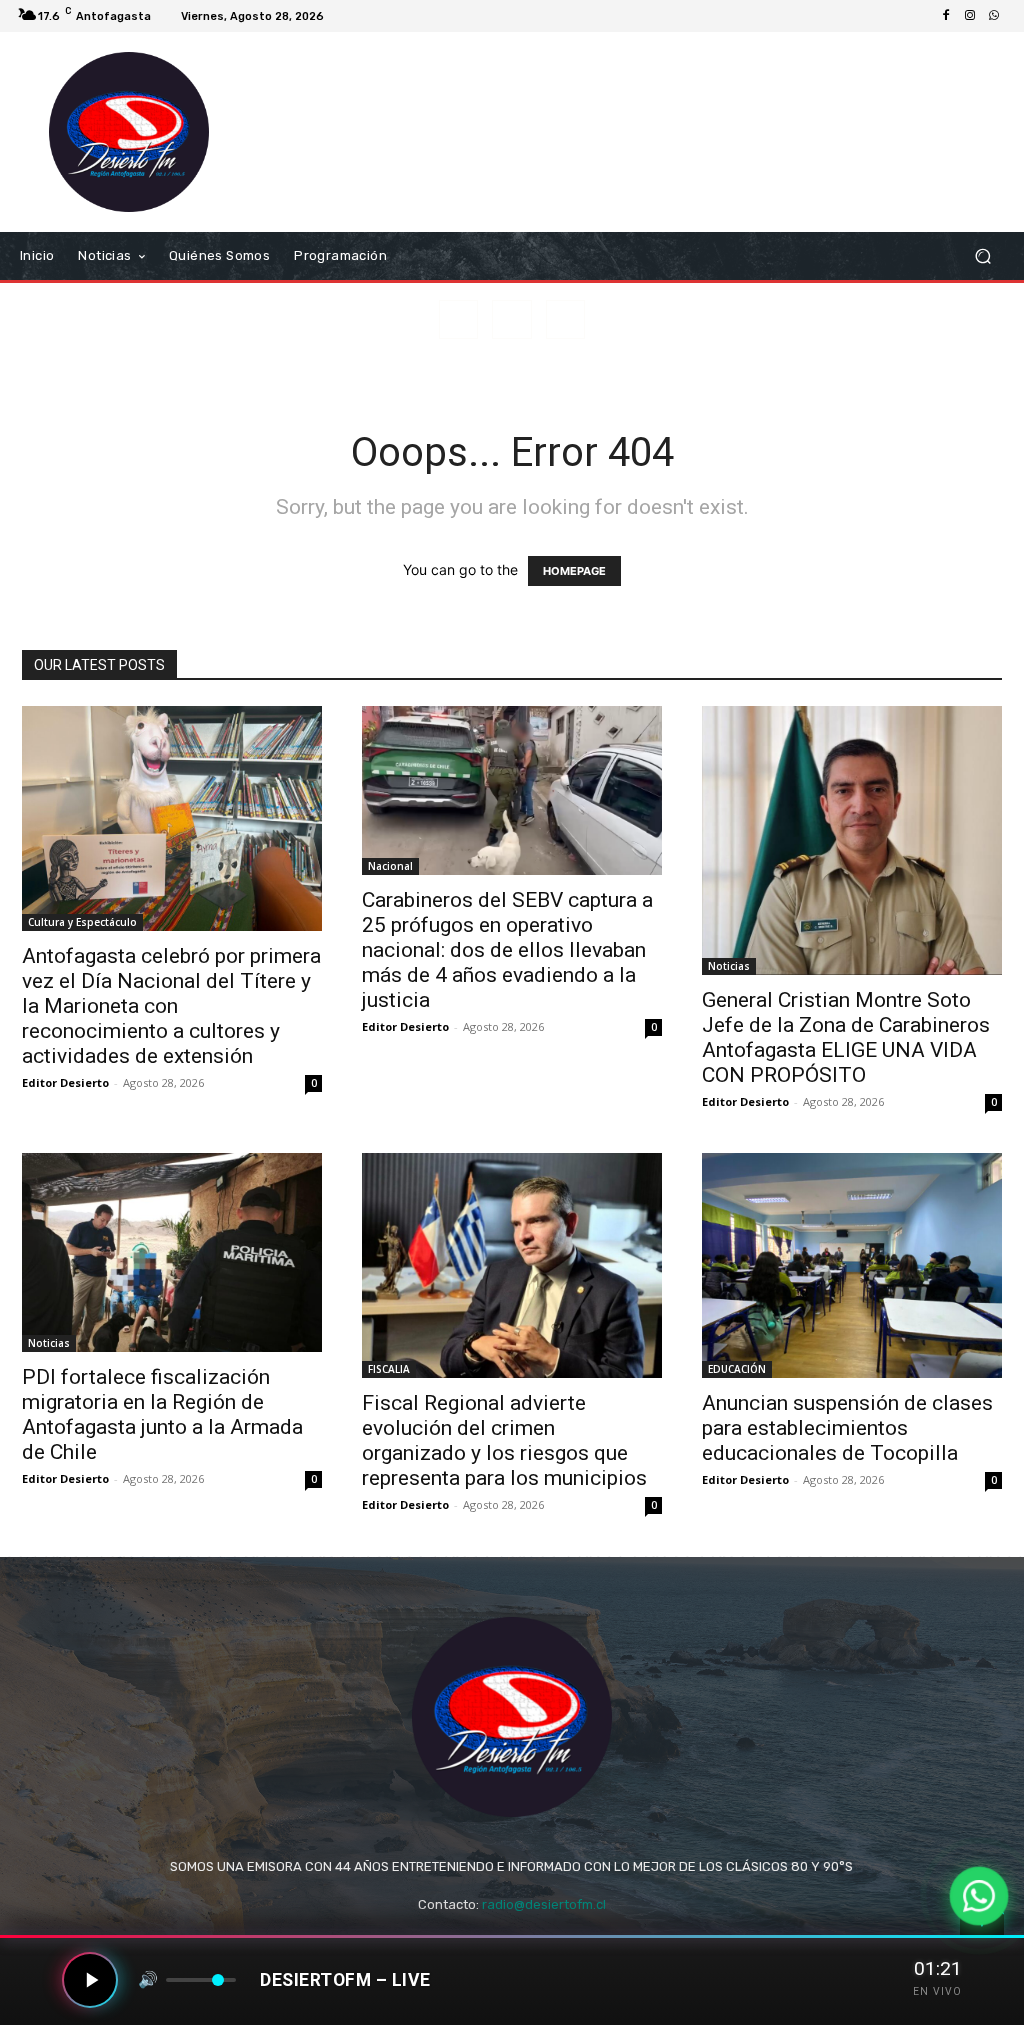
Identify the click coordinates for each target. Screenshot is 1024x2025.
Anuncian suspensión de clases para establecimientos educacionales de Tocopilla (847, 1428)
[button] (982, 256)
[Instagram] (970, 16)
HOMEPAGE (574, 571)
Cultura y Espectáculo (82, 922)
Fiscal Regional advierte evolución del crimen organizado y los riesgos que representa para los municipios (504, 1440)
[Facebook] (946, 16)
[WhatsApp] (994, 16)
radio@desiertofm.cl (544, 1904)
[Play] (90, 1980)
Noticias (729, 966)
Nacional (390, 866)
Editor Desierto (65, 1082)
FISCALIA (389, 1369)
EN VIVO (937, 1991)
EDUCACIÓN (737, 1369)
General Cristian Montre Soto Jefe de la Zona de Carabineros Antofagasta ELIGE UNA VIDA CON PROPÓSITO (846, 1037)
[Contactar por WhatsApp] (978, 1895)
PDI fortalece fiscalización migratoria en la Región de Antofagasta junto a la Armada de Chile (162, 1414)
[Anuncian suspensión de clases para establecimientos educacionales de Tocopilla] (852, 1265)
